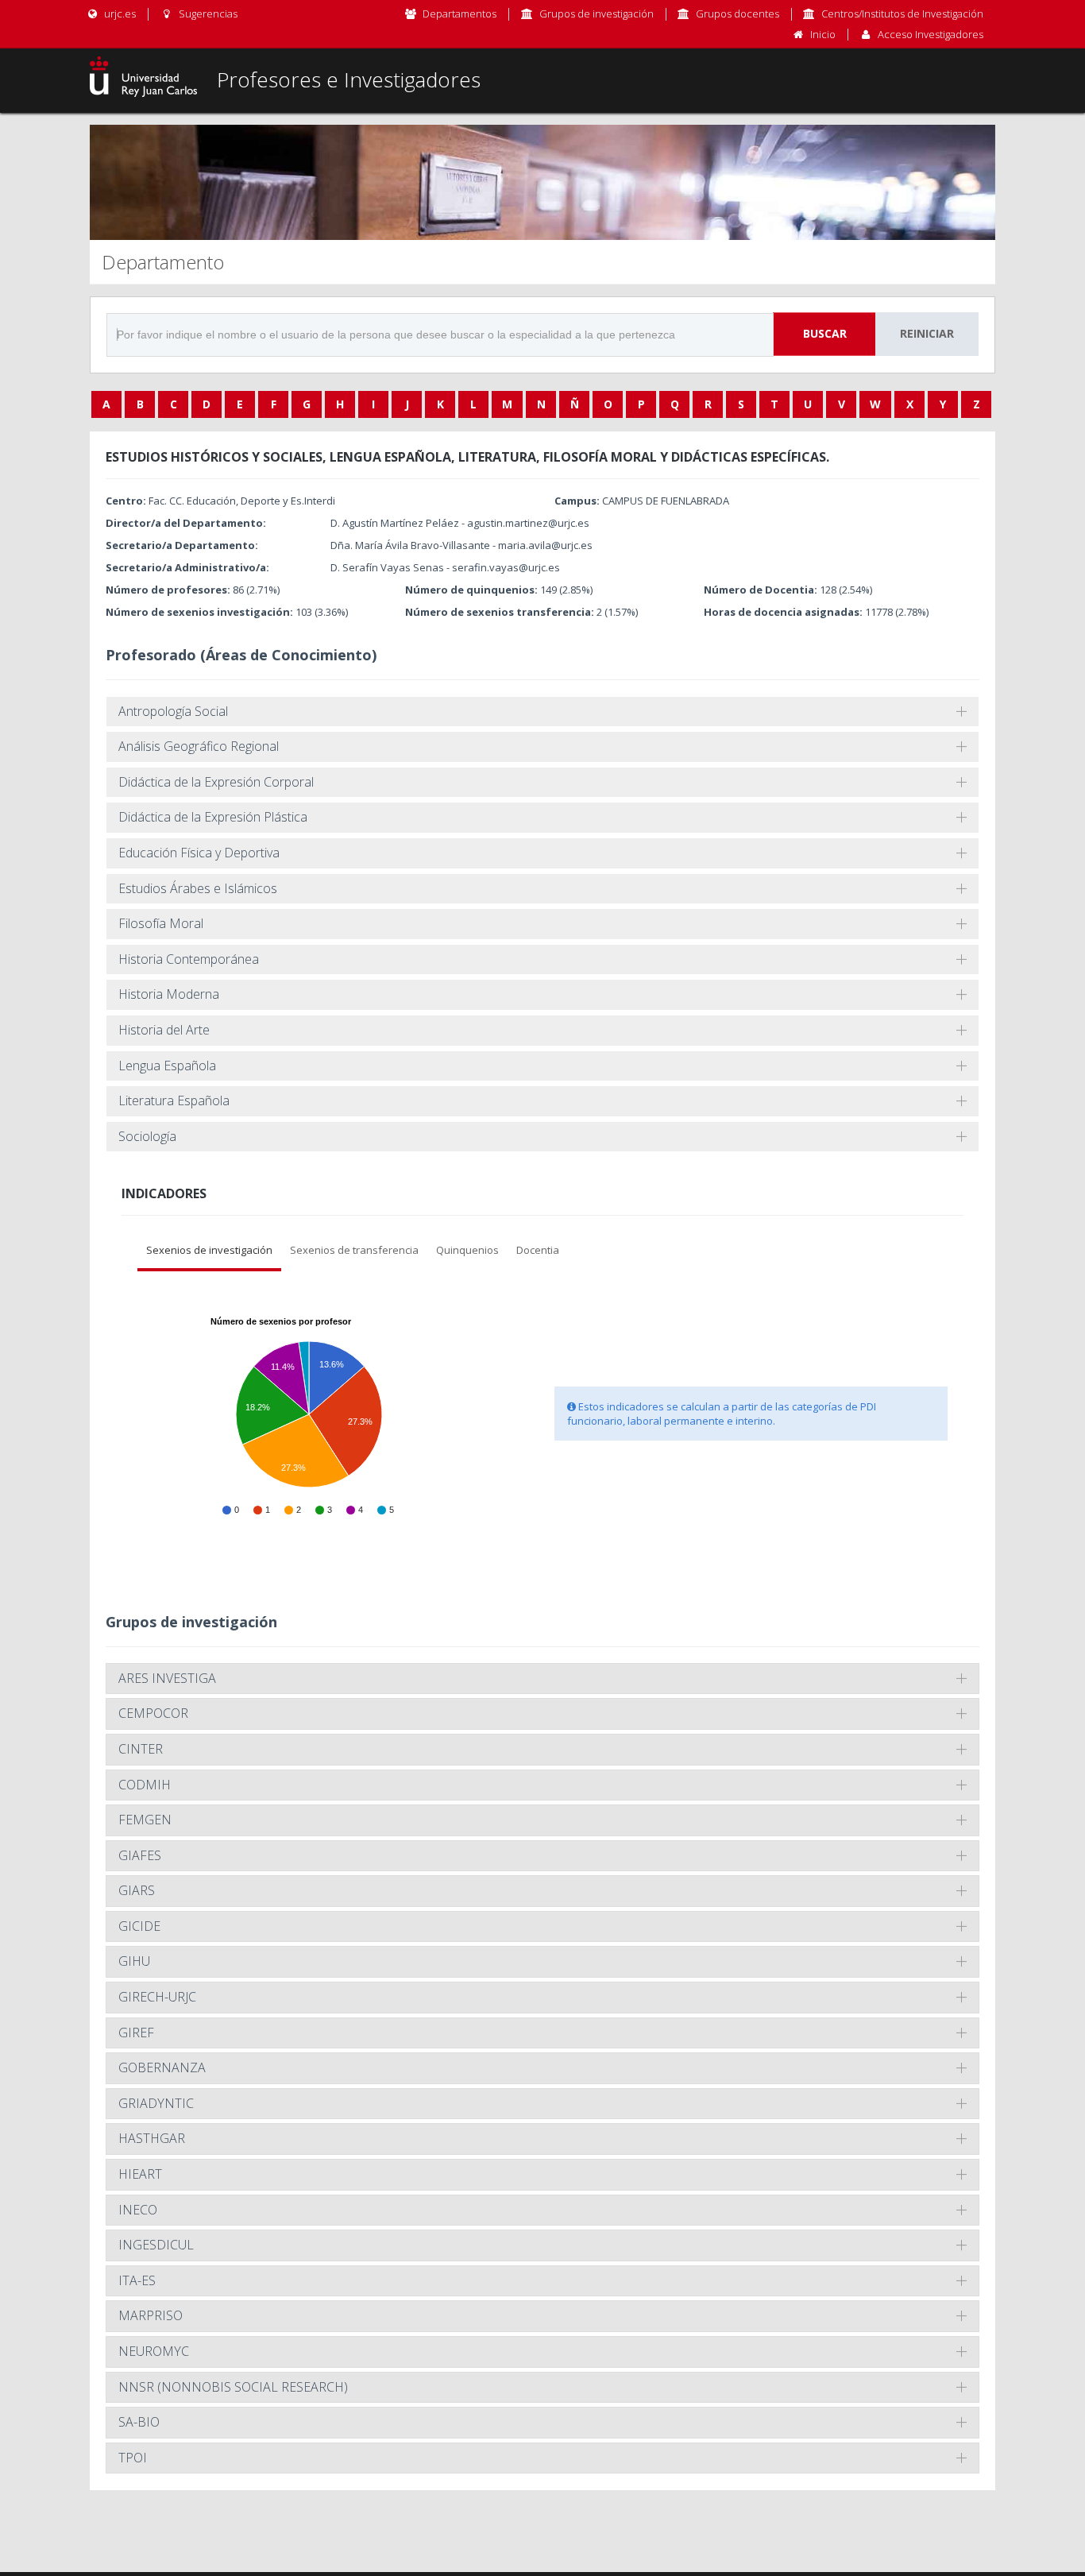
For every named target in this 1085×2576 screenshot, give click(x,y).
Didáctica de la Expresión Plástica (213, 817)
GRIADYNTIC (156, 2103)
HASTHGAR (152, 2138)
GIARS (137, 1890)
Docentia (538, 1250)
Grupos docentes (737, 14)
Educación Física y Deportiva (199, 853)
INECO (138, 2210)
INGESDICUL (156, 2245)
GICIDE (139, 1926)
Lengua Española (167, 1066)
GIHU (134, 1961)
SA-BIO (139, 2422)
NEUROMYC (154, 2351)
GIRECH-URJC (157, 1997)
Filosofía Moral (161, 923)
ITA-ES (137, 2280)
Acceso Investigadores (931, 34)
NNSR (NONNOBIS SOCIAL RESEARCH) (233, 2387)
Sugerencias (207, 14)
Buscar (825, 333)
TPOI (133, 2458)
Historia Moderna (169, 994)
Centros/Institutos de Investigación (902, 14)
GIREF (136, 2033)
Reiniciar (927, 333)
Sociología (147, 1136)
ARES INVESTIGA (167, 1678)
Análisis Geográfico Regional (199, 746)
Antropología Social (173, 711)
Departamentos (459, 14)
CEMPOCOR (153, 1713)
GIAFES (140, 1855)
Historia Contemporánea (189, 959)
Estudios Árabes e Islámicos (198, 888)
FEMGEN (145, 1820)
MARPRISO (151, 2315)
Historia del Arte (164, 1030)
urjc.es (119, 14)
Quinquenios (467, 1250)
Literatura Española (174, 1100)
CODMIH (145, 1785)
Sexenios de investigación (209, 1250)
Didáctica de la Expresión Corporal (216, 782)
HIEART (140, 2174)
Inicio (823, 34)
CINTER (141, 1749)
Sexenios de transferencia (354, 1250)
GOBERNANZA (162, 2067)
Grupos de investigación (597, 14)
